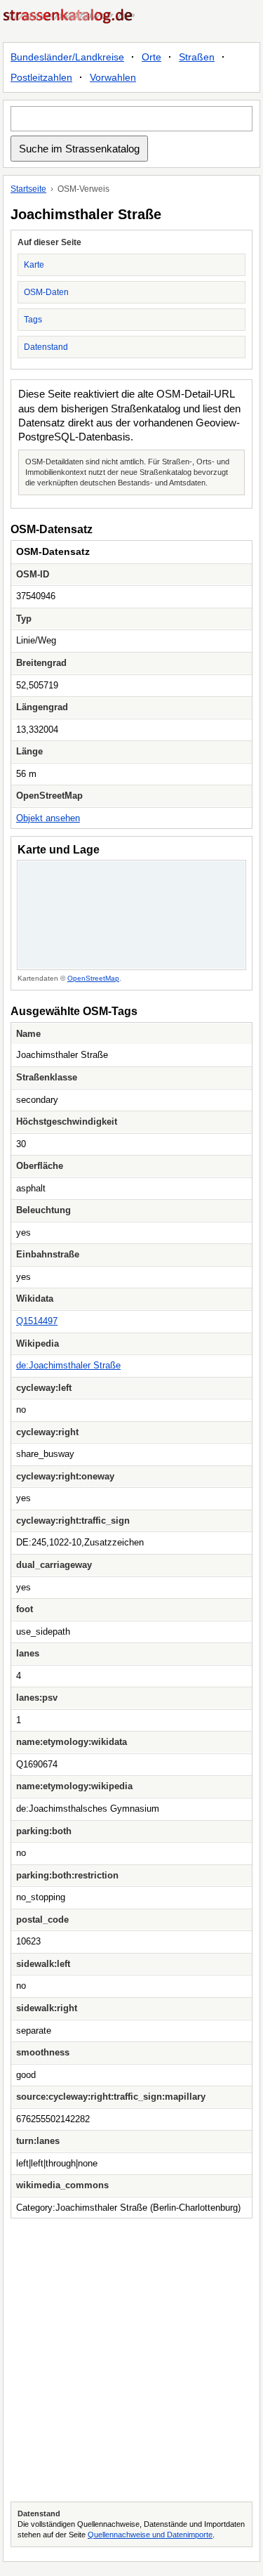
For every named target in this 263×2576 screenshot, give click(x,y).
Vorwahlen (113, 77)
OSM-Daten (46, 292)
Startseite (28, 189)
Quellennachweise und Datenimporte (150, 2535)
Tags (33, 320)
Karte (34, 265)
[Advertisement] (131, 2360)
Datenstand (46, 347)
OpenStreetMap (93, 978)
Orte (151, 57)
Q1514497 (37, 1321)
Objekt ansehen (48, 818)
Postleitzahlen (41, 77)
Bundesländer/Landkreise (67, 57)
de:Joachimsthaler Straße (68, 1365)
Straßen (197, 57)
